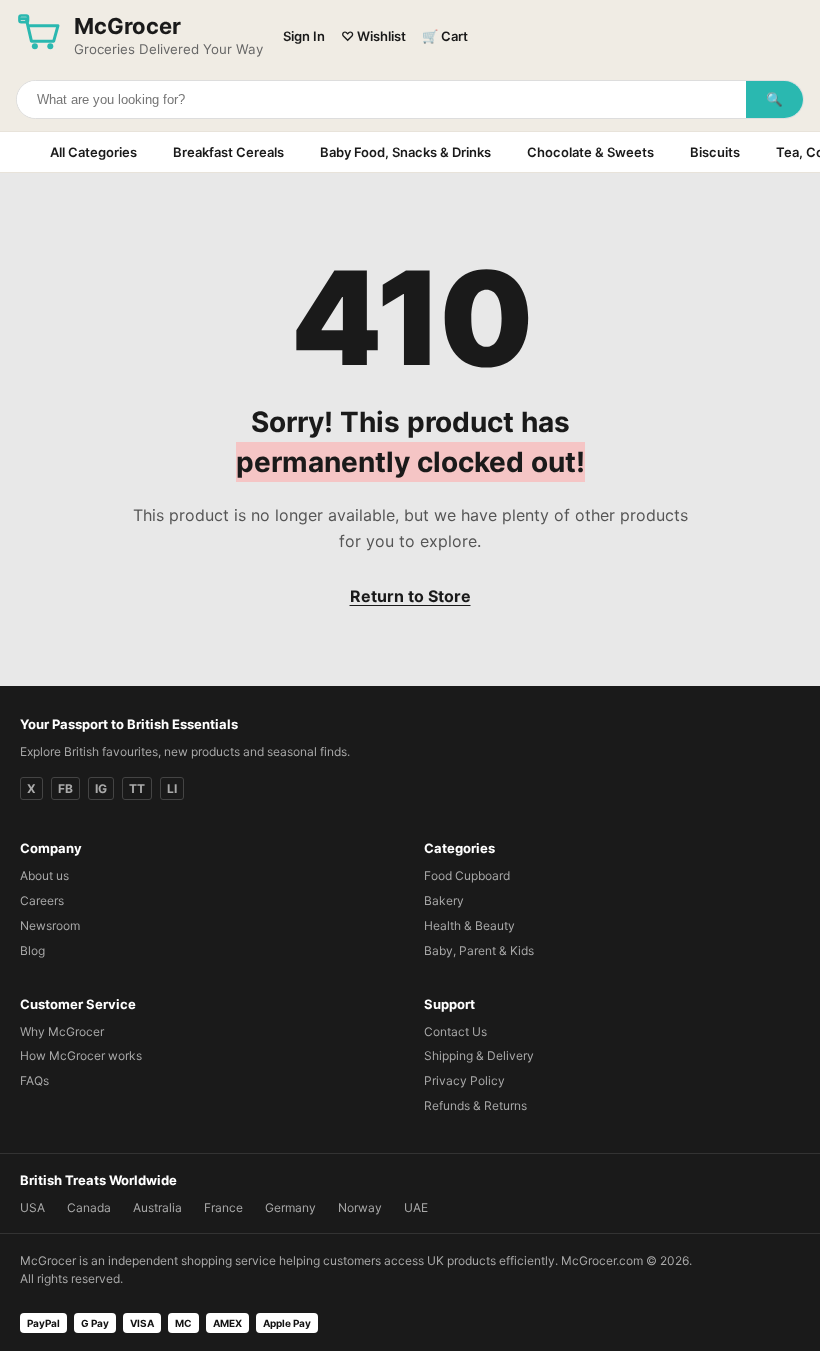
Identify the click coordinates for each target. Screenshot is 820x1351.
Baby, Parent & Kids (479, 950)
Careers (42, 900)
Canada (89, 1207)
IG (101, 788)
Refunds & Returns (475, 1105)
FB (65, 788)
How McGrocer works (81, 1055)
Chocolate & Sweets (590, 152)
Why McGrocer (62, 1031)
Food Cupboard (467, 875)
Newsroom (50, 925)
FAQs (34, 1080)
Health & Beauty (469, 925)
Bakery (444, 900)
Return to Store (410, 596)
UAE (416, 1207)
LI (172, 788)
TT (137, 788)
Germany (290, 1207)
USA (32, 1207)
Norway (360, 1207)
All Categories (93, 152)
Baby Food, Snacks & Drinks (405, 152)
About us (44, 875)
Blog (32, 950)
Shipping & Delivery (479, 1055)
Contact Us (455, 1031)
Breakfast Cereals (228, 152)
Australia (157, 1207)
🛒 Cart (445, 36)
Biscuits (715, 152)
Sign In (304, 36)
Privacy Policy (464, 1080)
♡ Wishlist (373, 36)
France (223, 1207)
